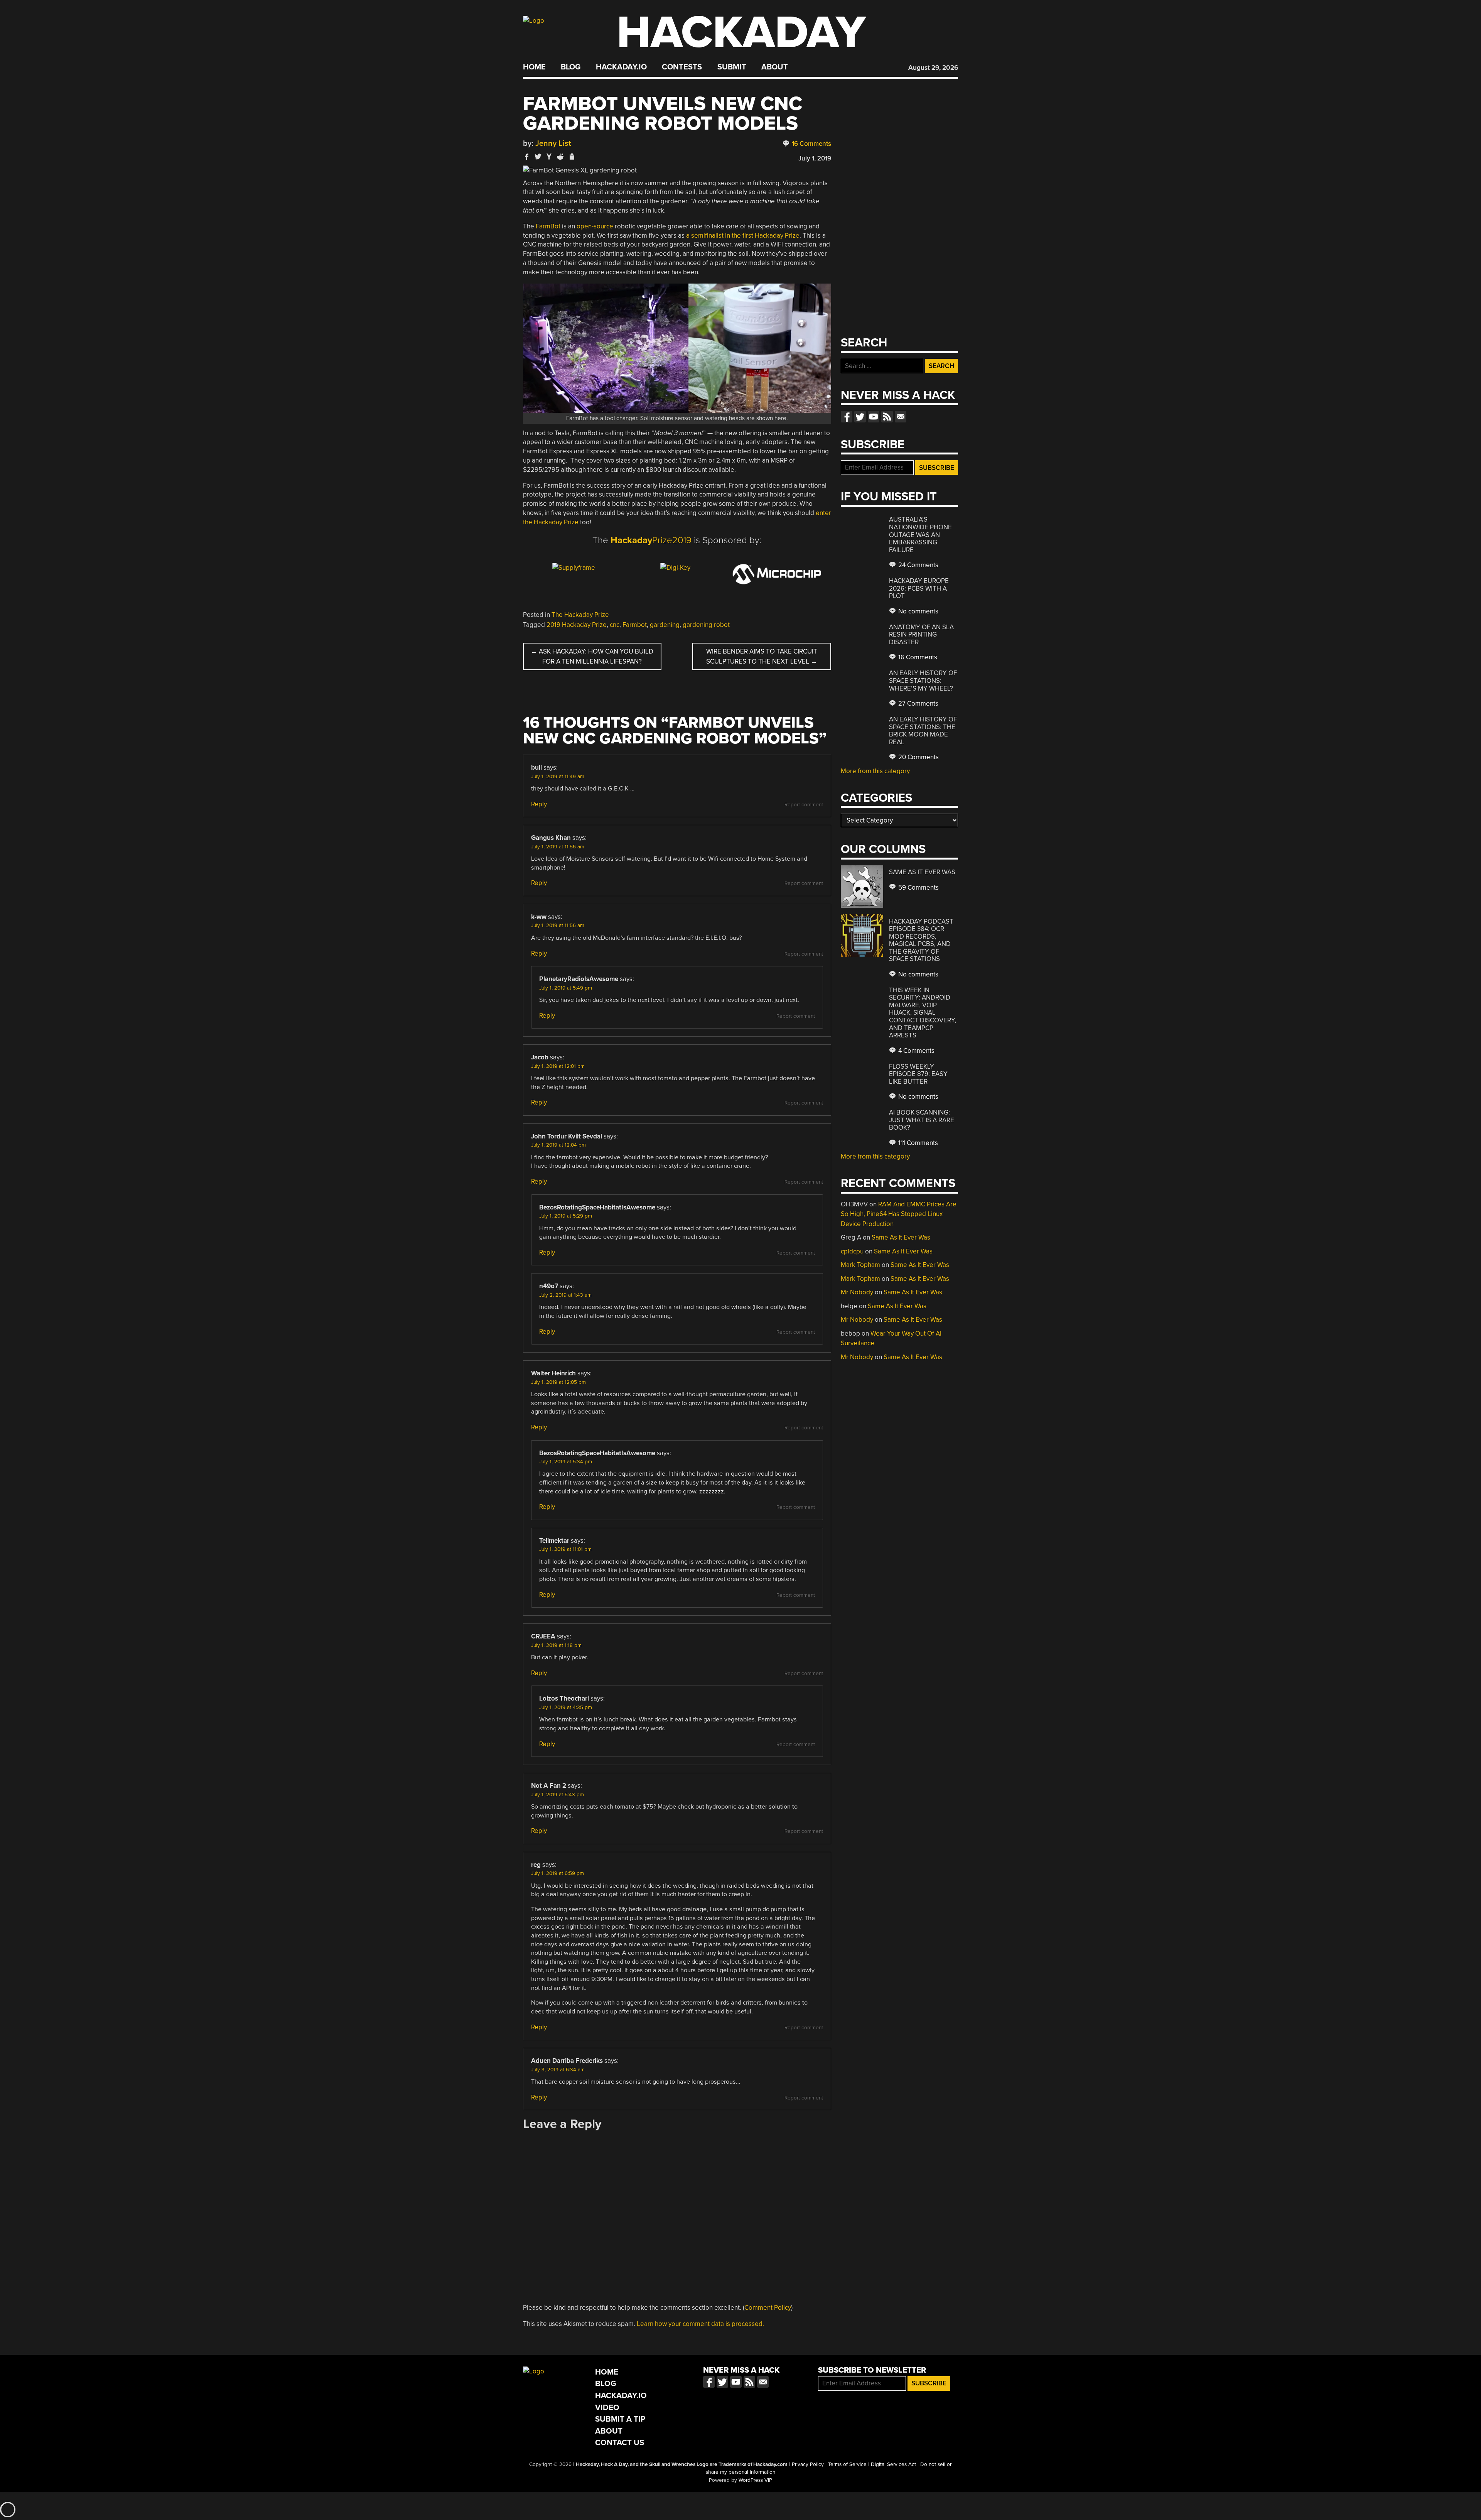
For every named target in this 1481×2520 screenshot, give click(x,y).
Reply (539, 804)
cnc (615, 625)
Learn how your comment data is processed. (700, 2324)
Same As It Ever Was (922, 872)
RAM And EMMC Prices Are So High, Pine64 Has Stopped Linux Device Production (899, 1214)
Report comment (804, 805)
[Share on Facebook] (527, 156)
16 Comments (811, 144)
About (775, 67)
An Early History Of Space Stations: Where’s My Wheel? (923, 681)
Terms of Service (847, 2464)
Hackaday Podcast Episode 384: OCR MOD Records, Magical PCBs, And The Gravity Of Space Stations (921, 940)
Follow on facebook (847, 417)
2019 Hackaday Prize (577, 625)
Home (534, 67)
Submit (732, 67)
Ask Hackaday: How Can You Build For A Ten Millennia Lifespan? (592, 656)
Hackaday (741, 33)
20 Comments (918, 757)
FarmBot (548, 226)
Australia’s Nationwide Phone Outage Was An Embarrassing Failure (920, 535)
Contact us (901, 417)
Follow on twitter (860, 417)
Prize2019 (651, 540)
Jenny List (553, 143)
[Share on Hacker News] (549, 156)
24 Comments (918, 565)
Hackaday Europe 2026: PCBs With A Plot (919, 588)
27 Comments (918, 703)
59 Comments (918, 888)
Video (607, 2408)
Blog (571, 67)
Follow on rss (887, 417)
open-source (595, 226)
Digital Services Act (893, 2464)
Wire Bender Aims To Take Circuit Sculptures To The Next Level (762, 656)
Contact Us (620, 2443)
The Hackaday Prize (580, 615)
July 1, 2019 (815, 158)
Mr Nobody (857, 1292)
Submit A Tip (620, 2419)
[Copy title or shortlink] (572, 157)
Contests (682, 67)
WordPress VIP (755, 2480)
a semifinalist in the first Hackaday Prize (743, 236)
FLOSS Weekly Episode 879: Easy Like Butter (918, 1074)
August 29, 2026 (933, 68)
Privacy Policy (808, 2464)
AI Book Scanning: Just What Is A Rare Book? (922, 1120)
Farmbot (635, 625)
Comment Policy (768, 2308)
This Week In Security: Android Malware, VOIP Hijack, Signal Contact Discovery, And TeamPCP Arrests (923, 1013)
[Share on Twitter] (538, 156)
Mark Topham (860, 1265)
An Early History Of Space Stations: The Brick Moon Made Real (923, 731)
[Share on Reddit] (560, 156)
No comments (918, 611)
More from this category (875, 771)
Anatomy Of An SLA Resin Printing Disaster (921, 635)
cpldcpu (852, 1251)
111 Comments (917, 1143)
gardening (665, 625)
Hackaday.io (621, 67)
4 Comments (916, 1051)
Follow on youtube (874, 417)
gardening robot (706, 625)
